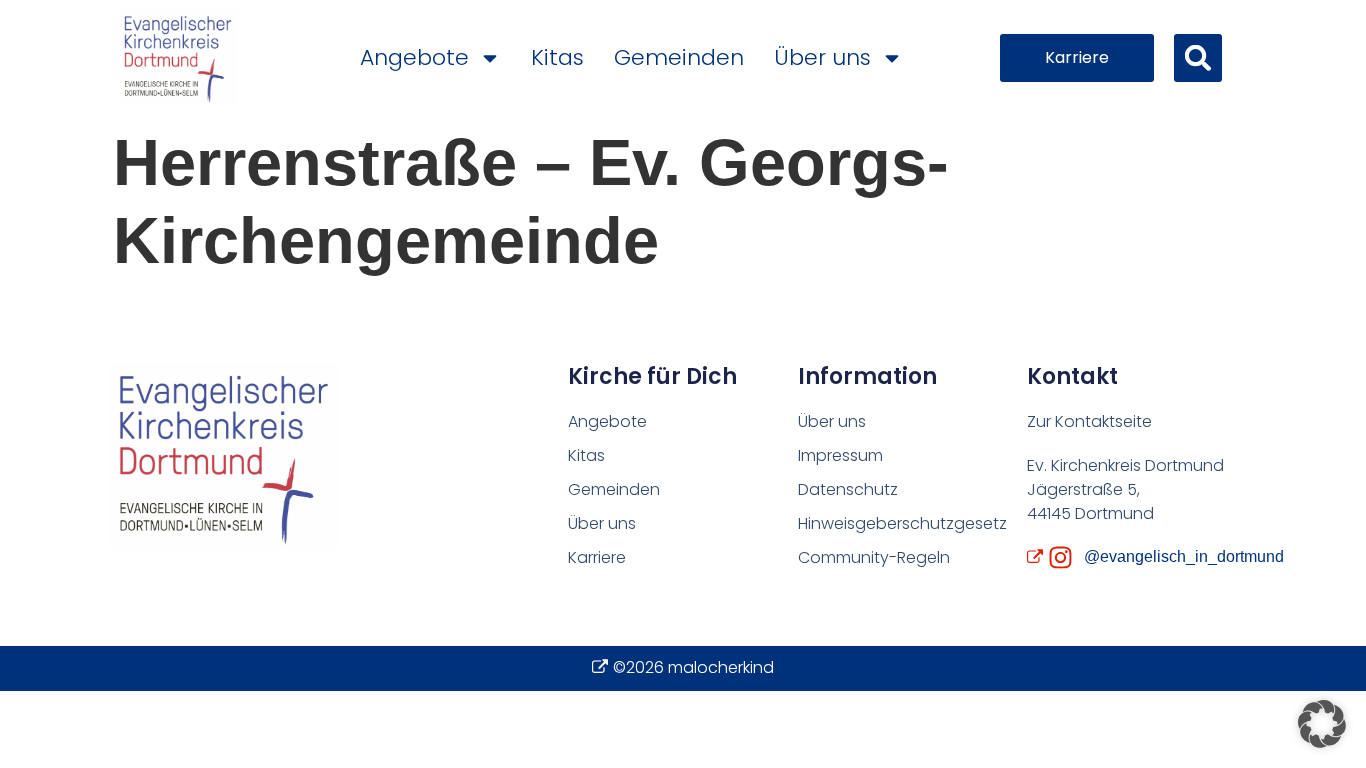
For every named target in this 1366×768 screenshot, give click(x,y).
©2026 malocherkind (693, 667)
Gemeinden (679, 57)
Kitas (557, 57)
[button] (1198, 58)
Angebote (414, 57)
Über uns (822, 57)
